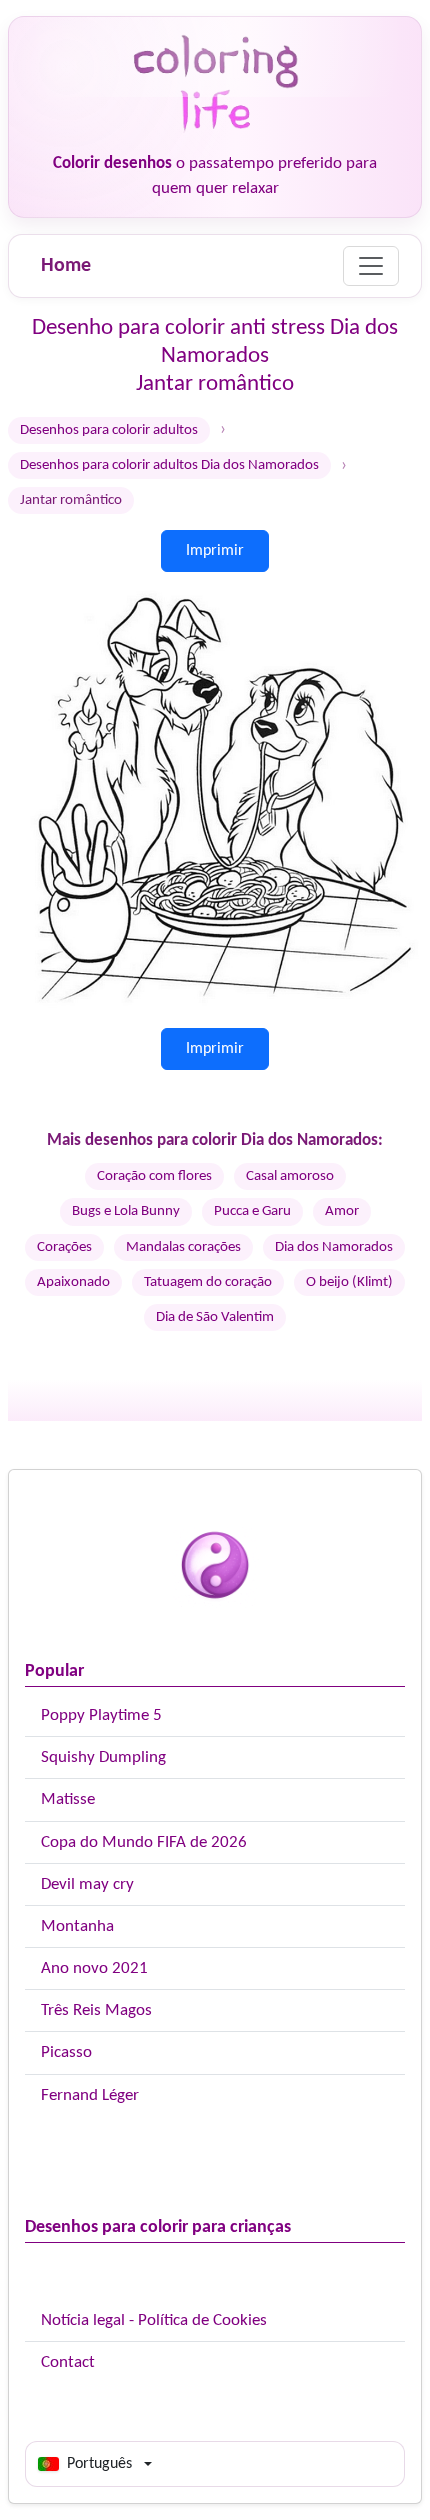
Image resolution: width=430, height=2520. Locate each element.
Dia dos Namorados (334, 1247)
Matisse (68, 1799)
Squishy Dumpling (103, 1757)
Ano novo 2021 (94, 1968)
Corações (64, 1247)
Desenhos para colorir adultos (109, 430)
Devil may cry (87, 1884)
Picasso (66, 2052)
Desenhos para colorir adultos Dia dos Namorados (169, 465)
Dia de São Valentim (215, 1317)
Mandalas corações (183, 1247)
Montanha (77, 1926)
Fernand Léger (90, 2095)
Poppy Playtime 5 (101, 1715)
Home (66, 266)
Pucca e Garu (252, 1211)
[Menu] (371, 266)
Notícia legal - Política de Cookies (154, 2320)
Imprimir (215, 551)
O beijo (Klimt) (349, 1282)
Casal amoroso (290, 1176)
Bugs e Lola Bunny (126, 1211)
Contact (68, 2362)
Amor (342, 1211)
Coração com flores (154, 1176)
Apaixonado (73, 1282)
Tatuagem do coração (208, 1282)
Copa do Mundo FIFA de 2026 (144, 1842)
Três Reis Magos (96, 2010)
